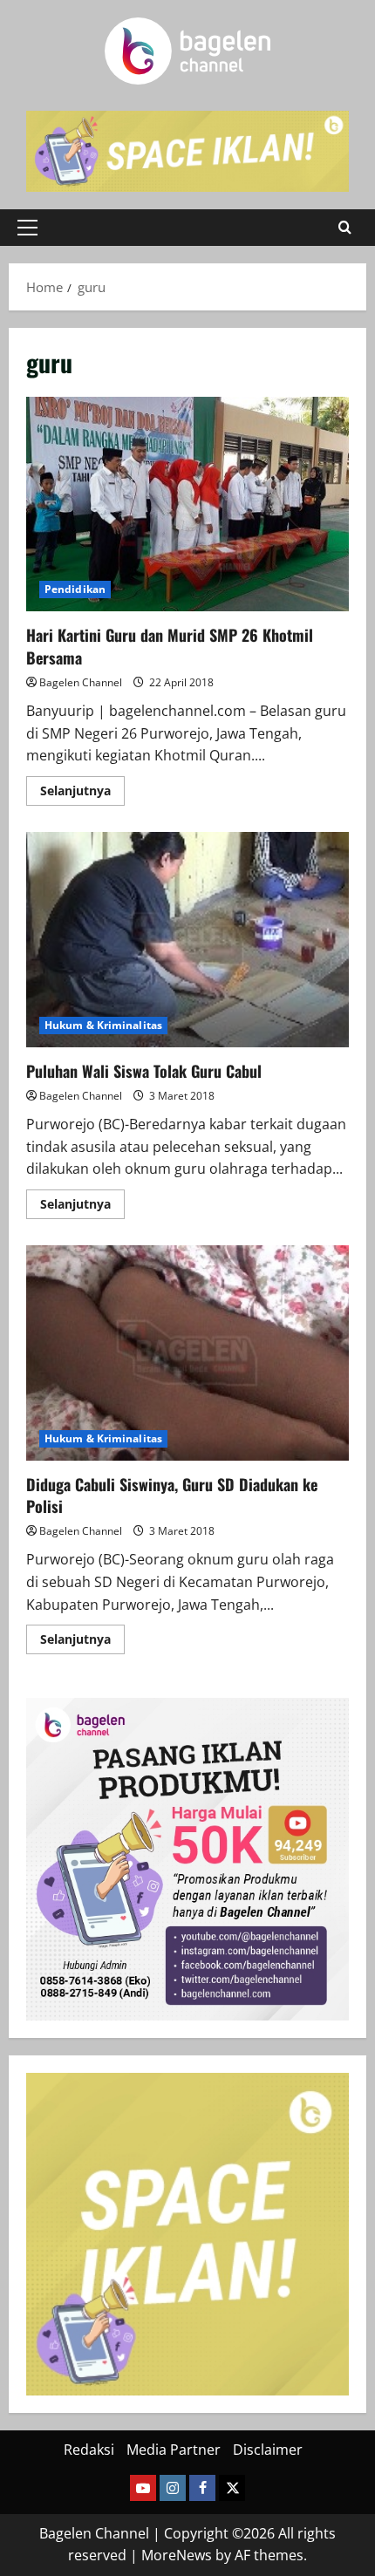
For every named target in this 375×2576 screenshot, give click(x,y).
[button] (27, 228)
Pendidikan (75, 589)
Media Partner (174, 2450)
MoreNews (177, 2555)
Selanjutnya (82, 794)
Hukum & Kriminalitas (103, 1025)
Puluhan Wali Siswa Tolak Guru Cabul (187, 940)
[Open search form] (345, 227)
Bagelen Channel (81, 682)
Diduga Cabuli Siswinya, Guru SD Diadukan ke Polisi (187, 1353)
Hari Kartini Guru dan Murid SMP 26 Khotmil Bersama (187, 504)
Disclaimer (268, 2450)
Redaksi (89, 2450)
